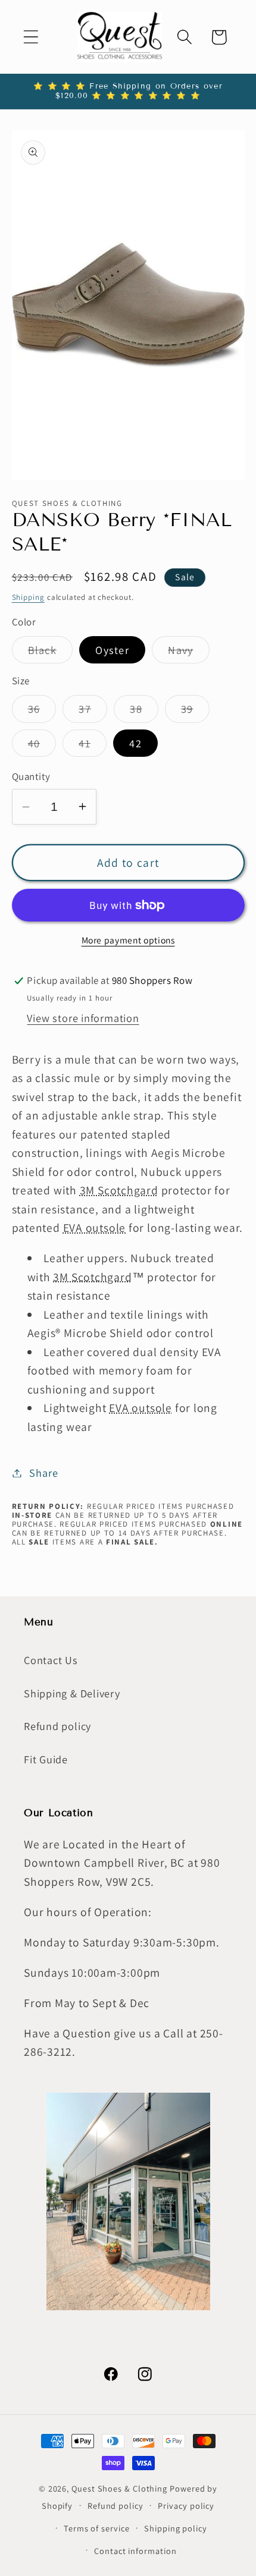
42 (135, 743)
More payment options (128, 940)
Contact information (135, 2551)
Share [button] (43, 1473)
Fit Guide (46, 1759)
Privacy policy (186, 2506)
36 (42, 712)
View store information (83, 1018)
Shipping (28, 597)
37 (93, 712)
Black (51, 653)
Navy (188, 653)
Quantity (31, 776)
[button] (31, 37)
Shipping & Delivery (72, 1693)
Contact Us (51, 1660)
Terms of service (97, 2528)
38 (144, 712)
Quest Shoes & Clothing (119, 2488)
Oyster (112, 650)
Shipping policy (176, 2528)
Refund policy (57, 1726)
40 (42, 746)
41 (93, 746)
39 (195, 712)
